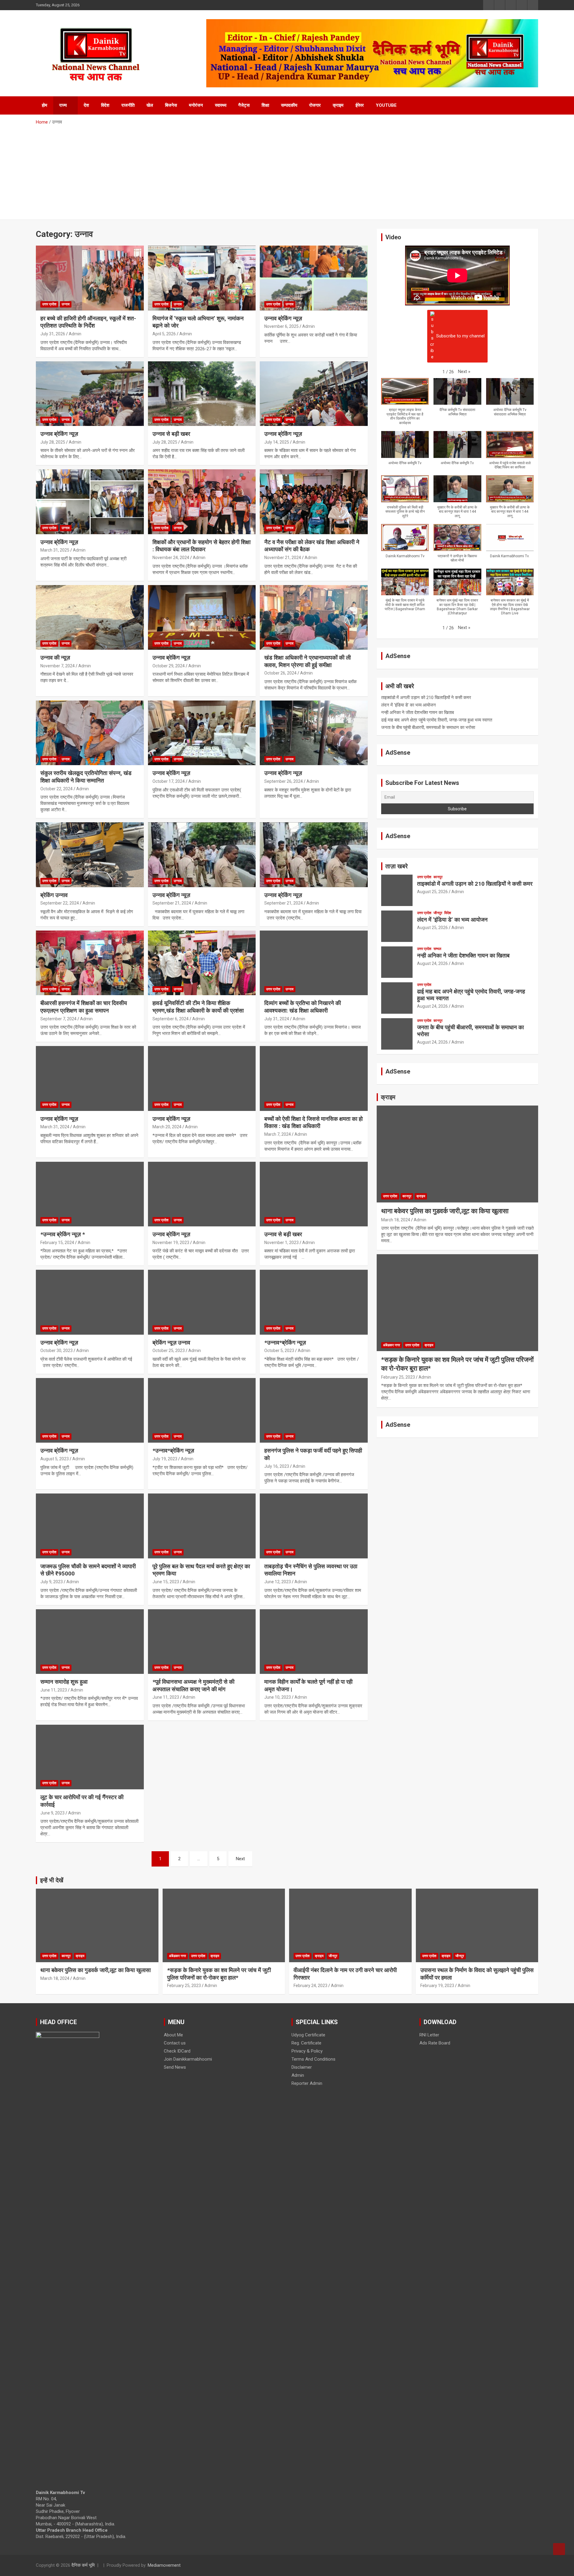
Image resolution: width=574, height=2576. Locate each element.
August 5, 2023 (55, 1459)
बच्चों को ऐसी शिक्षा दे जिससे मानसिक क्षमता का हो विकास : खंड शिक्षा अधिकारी (313, 1123)
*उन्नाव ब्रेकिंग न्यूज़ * (63, 1234)
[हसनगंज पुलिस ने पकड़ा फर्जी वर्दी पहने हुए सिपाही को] (314, 1410)
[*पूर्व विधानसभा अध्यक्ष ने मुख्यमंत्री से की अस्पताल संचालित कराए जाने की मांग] (202, 1642)
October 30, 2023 (57, 1351)
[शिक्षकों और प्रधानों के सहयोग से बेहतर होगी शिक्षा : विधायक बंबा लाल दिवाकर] (202, 502)
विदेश (105, 105)
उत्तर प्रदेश (49, 304)
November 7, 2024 (58, 666)
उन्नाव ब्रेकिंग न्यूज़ (284, 318)
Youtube (386, 105)
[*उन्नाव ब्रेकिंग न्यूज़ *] (90, 1194)
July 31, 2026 (53, 334)
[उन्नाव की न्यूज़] (90, 617)
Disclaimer (302, 2067)
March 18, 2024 (396, 1220)
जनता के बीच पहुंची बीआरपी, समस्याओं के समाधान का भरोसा (428, 727)
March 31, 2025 (55, 550)
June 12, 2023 (278, 1582)
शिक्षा (265, 105)
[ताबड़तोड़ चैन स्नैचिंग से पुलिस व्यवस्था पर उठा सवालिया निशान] (314, 1526)
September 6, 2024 (171, 1019)
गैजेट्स (244, 105)
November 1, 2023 (281, 1243)
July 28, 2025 (53, 442)
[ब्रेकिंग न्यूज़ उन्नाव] (202, 1302)
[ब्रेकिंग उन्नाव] (90, 855)
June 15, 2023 (166, 1582)
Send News (175, 2067)
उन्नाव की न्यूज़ (55, 658)
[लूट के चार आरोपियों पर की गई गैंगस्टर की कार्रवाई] (90, 1757)
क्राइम (338, 105)
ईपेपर (360, 105)
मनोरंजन (196, 105)
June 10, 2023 (278, 1697)
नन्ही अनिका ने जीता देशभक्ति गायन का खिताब (417, 712)
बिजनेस (171, 105)
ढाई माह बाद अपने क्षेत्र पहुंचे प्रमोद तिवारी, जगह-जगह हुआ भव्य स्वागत (437, 720)
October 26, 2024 (280, 673)
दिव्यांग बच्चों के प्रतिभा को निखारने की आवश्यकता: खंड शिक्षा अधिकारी (303, 1007)
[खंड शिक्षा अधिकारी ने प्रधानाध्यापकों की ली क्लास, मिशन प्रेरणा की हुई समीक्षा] (314, 617)
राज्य (63, 105)
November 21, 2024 (283, 558)
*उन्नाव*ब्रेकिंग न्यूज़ (285, 1343)
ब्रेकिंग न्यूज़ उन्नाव (171, 1343)
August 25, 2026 (432, 892)
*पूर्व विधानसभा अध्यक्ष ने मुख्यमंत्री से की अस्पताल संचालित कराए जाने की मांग (193, 1686)
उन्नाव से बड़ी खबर (172, 434)
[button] (464, 372)
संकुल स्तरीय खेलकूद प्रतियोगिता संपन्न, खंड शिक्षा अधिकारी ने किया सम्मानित (86, 777)
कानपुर (438, 877)
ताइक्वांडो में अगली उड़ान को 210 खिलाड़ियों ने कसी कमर (426, 698)
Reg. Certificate (306, 2043)
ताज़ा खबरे (397, 866)
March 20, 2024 (167, 1127)
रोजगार (315, 105)
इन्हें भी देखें (52, 1880)
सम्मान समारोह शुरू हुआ (64, 1682)
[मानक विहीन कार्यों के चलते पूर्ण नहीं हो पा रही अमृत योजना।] (314, 1642)
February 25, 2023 (398, 1377)
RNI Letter (429, 2035)
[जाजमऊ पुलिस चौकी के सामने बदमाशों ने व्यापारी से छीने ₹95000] (90, 1526)
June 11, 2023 (54, 1690)
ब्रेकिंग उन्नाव (54, 895)
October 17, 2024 (169, 781)
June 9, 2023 (52, 1813)
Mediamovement (164, 2565)
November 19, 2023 (171, 1243)
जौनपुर (438, 913)
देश (86, 105)
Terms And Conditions (313, 2059)
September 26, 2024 (284, 781)
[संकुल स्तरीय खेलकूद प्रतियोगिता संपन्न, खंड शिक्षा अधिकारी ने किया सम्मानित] (90, 733)
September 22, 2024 (60, 903)
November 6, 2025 (281, 326)
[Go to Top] (559, 2549)
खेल (150, 105)
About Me (173, 2035)
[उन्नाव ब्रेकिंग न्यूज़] (314, 278)
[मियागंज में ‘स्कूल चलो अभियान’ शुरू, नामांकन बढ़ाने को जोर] (202, 278)
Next (240, 1859)
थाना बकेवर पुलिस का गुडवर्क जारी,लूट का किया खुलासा (445, 1211)
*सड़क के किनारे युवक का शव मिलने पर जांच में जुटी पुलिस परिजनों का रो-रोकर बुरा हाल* (219, 1974)
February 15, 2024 (57, 1243)
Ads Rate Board (435, 2043)
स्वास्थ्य (221, 105)
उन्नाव (66, 304)
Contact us (175, 2043)
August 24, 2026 (432, 963)
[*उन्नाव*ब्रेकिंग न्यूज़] (314, 1302)
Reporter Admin (307, 2083)
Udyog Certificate (308, 2035)
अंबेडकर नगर (391, 1345)
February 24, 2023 (310, 1986)
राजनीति (128, 105)
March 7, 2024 (278, 1134)
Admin (75, 334)
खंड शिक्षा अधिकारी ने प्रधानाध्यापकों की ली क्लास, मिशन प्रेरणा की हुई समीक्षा (307, 661)
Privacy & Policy (307, 2051)
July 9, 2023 (52, 1582)
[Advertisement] (287, 170)
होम (45, 105)
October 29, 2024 (169, 666)
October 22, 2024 (57, 789)
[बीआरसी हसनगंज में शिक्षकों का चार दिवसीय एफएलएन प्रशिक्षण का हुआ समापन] (90, 963)
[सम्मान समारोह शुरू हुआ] (90, 1642)
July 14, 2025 (277, 442)
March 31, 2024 (55, 1127)
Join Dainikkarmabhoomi (188, 2059)
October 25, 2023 (169, 1351)
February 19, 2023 (437, 1986)
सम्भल (437, 949)
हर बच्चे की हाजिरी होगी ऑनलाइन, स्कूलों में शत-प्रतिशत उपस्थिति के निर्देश (88, 322)
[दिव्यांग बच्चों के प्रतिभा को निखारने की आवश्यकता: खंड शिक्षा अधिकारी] (314, 963)
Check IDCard (177, 2051)
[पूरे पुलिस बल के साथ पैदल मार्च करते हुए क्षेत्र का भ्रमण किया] (202, 1526)
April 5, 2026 (164, 334)
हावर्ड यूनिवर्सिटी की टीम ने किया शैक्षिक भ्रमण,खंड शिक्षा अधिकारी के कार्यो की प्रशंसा (198, 1007)
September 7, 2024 (58, 1019)
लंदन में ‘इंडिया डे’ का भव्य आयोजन (409, 705)
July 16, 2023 (277, 1466)
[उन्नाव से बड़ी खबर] (202, 394)
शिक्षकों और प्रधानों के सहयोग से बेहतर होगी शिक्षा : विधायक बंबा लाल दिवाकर (201, 546)
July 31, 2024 (277, 1019)
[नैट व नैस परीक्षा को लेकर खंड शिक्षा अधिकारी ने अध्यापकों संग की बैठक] (314, 502)
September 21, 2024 (172, 903)
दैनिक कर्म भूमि (83, 2565)
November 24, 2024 (171, 558)
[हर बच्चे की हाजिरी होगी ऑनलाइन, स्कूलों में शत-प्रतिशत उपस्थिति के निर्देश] (90, 278)
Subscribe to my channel (460, 336)
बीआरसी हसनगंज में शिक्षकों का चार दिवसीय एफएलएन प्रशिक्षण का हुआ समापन (84, 1007)
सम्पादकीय (289, 105)
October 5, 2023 (279, 1351)
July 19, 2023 (165, 1459)
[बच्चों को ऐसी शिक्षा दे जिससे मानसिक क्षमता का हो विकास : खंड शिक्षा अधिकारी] (314, 1079)
